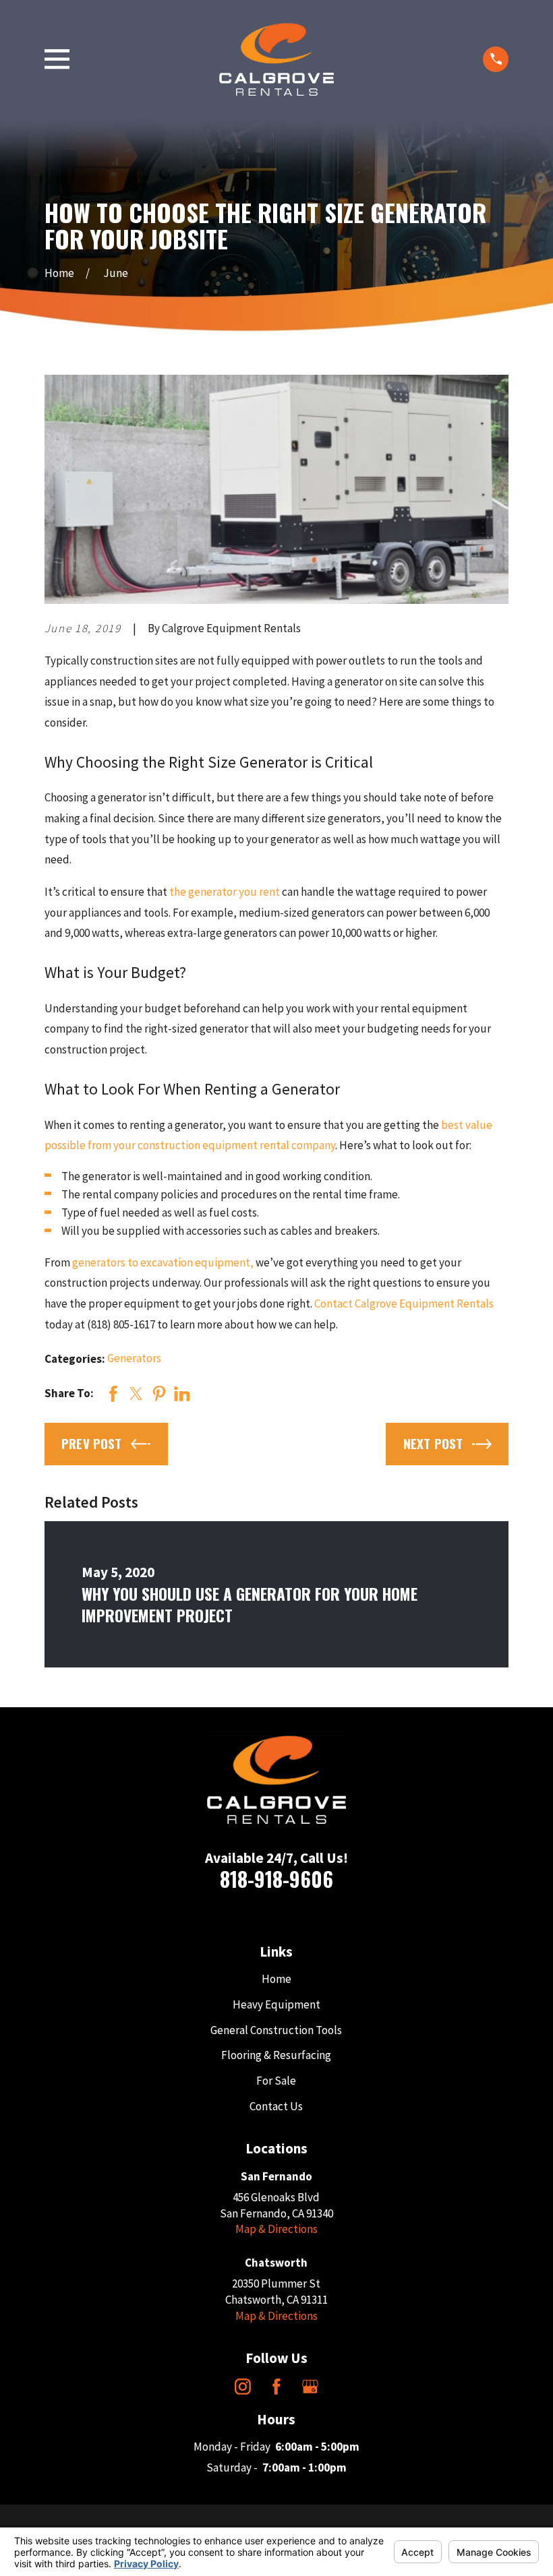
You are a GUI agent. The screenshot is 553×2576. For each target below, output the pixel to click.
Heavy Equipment (276, 2004)
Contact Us (276, 2106)
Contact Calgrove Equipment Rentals (404, 1304)
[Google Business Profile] (310, 2387)
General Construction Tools (276, 2030)
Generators (134, 1358)
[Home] (276, 59)
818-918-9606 (276, 1879)
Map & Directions (276, 2229)
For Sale (276, 2081)
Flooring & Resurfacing (276, 2055)
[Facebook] (276, 2387)
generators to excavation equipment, (163, 1262)
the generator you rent (226, 892)
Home (276, 1979)
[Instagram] (243, 2387)
